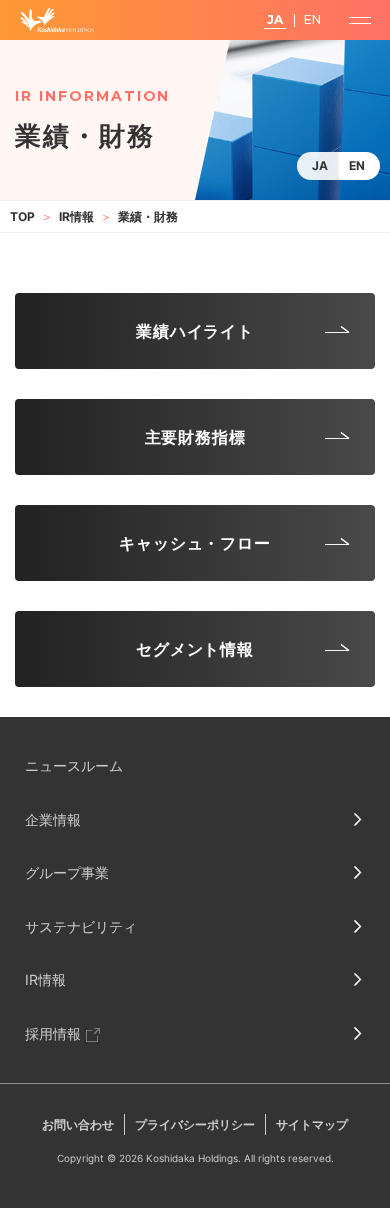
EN (357, 165)
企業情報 (53, 819)
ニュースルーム (74, 765)
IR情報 (76, 216)
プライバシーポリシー (195, 1124)
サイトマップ (312, 1124)
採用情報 (53, 1033)
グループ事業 (67, 872)
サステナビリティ (81, 926)
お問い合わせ (78, 1124)
